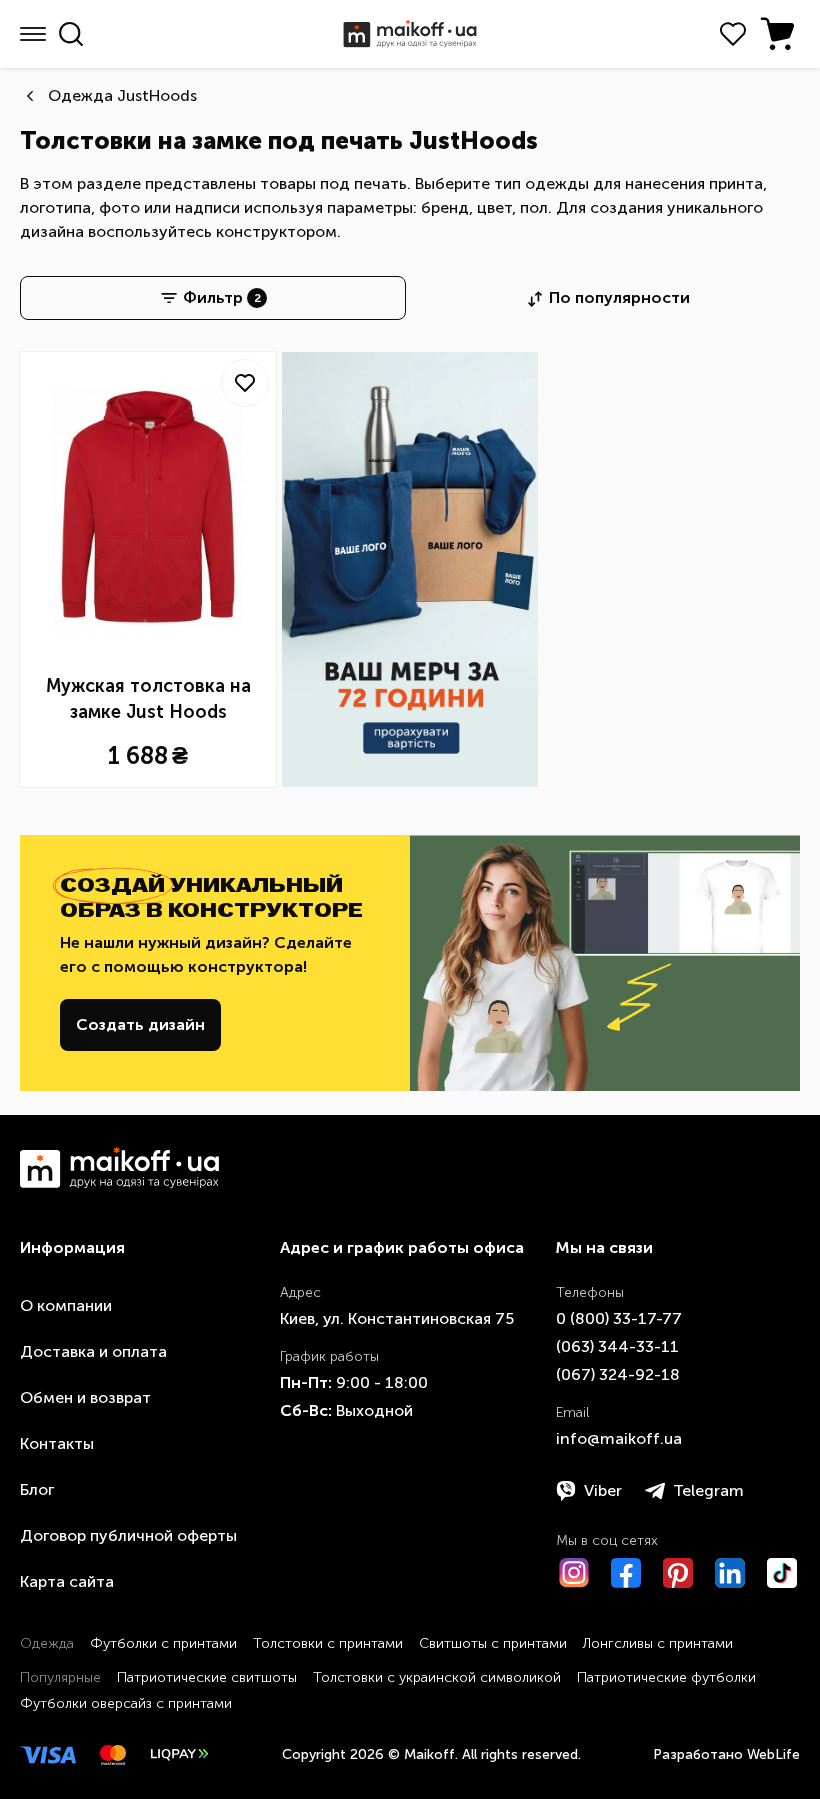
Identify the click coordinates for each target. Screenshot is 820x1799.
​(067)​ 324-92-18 (618, 1374)
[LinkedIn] (730, 1573)
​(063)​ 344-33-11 (617, 1346)
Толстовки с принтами (328, 1643)
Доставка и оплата (93, 1351)
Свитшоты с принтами (493, 1643)
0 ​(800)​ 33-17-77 (619, 1318)
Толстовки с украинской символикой (437, 1677)
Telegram (708, 1490)
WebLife (773, 1754)
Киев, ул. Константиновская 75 (397, 1318)
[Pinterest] (678, 1573)
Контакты (57, 1443)
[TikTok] (782, 1573)
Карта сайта (67, 1581)
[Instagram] (574, 1573)
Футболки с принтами (163, 1643)
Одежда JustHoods (122, 95)
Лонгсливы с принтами (658, 1643)
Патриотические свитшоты (207, 1677)
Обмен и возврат (85, 1397)
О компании (66, 1305)
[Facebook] (626, 1573)
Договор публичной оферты (128, 1535)
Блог (37, 1489)
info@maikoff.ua (619, 1438)
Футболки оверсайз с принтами (126, 1703)
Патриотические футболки (666, 1677)
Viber (603, 1490)
